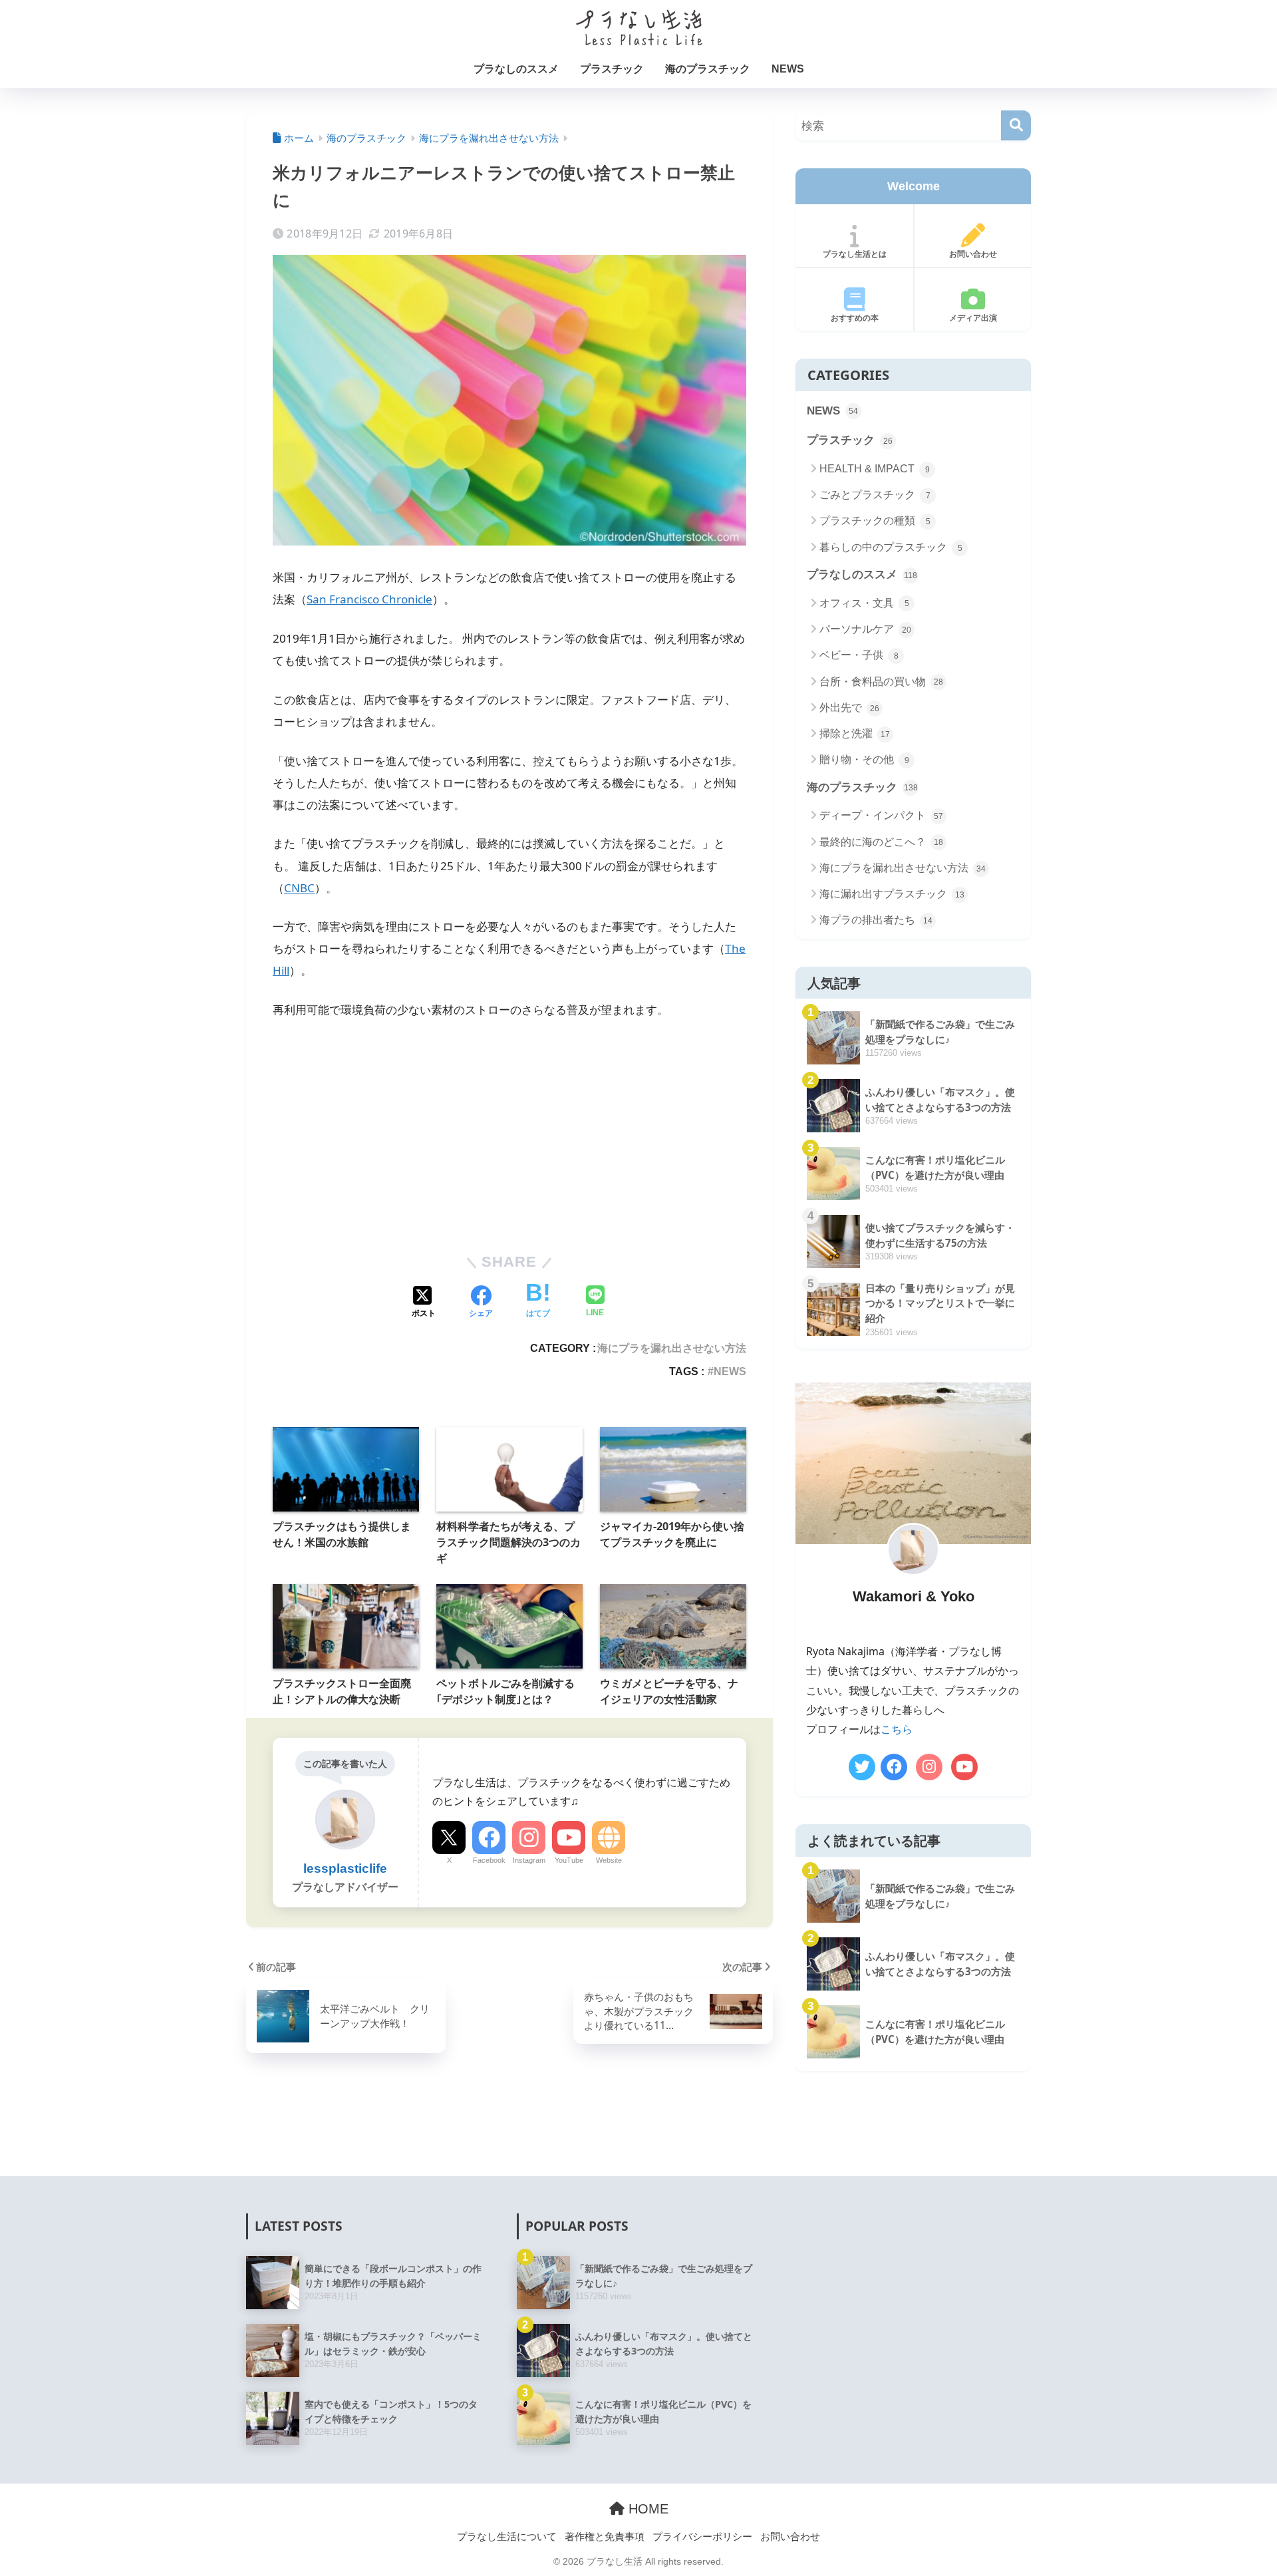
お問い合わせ (973, 254)
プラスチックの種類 (875, 521)
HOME (646, 2509)
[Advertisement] (509, 1131)
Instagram (529, 1860)
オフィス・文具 (864, 603)
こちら (897, 1729)
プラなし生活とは (855, 254)
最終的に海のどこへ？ (881, 842)
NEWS (788, 69)
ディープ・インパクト (881, 815)
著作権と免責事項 (605, 2536)
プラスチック (612, 69)
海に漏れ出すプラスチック (892, 894)
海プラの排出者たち (876, 920)
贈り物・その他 (864, 759)
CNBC (299, 888)
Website (609, 1860)
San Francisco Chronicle (369, 599)
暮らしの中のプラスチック (891, 547)
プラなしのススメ (516, 69)
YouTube (569, 1860)
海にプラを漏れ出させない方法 (672, 1348)
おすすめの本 (855, 318)
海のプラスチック (708, 69)
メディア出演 (973, 318)
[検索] (1016, 125)
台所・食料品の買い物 (881, 682)
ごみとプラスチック (875, 495)
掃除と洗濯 (855, 733)
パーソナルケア (865, 629)
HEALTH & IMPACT (875, 469)
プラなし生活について (507, 2536)
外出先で (849, 708)
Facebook (489, 1860)
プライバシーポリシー (702, 2536)
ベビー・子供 (859, 655)
